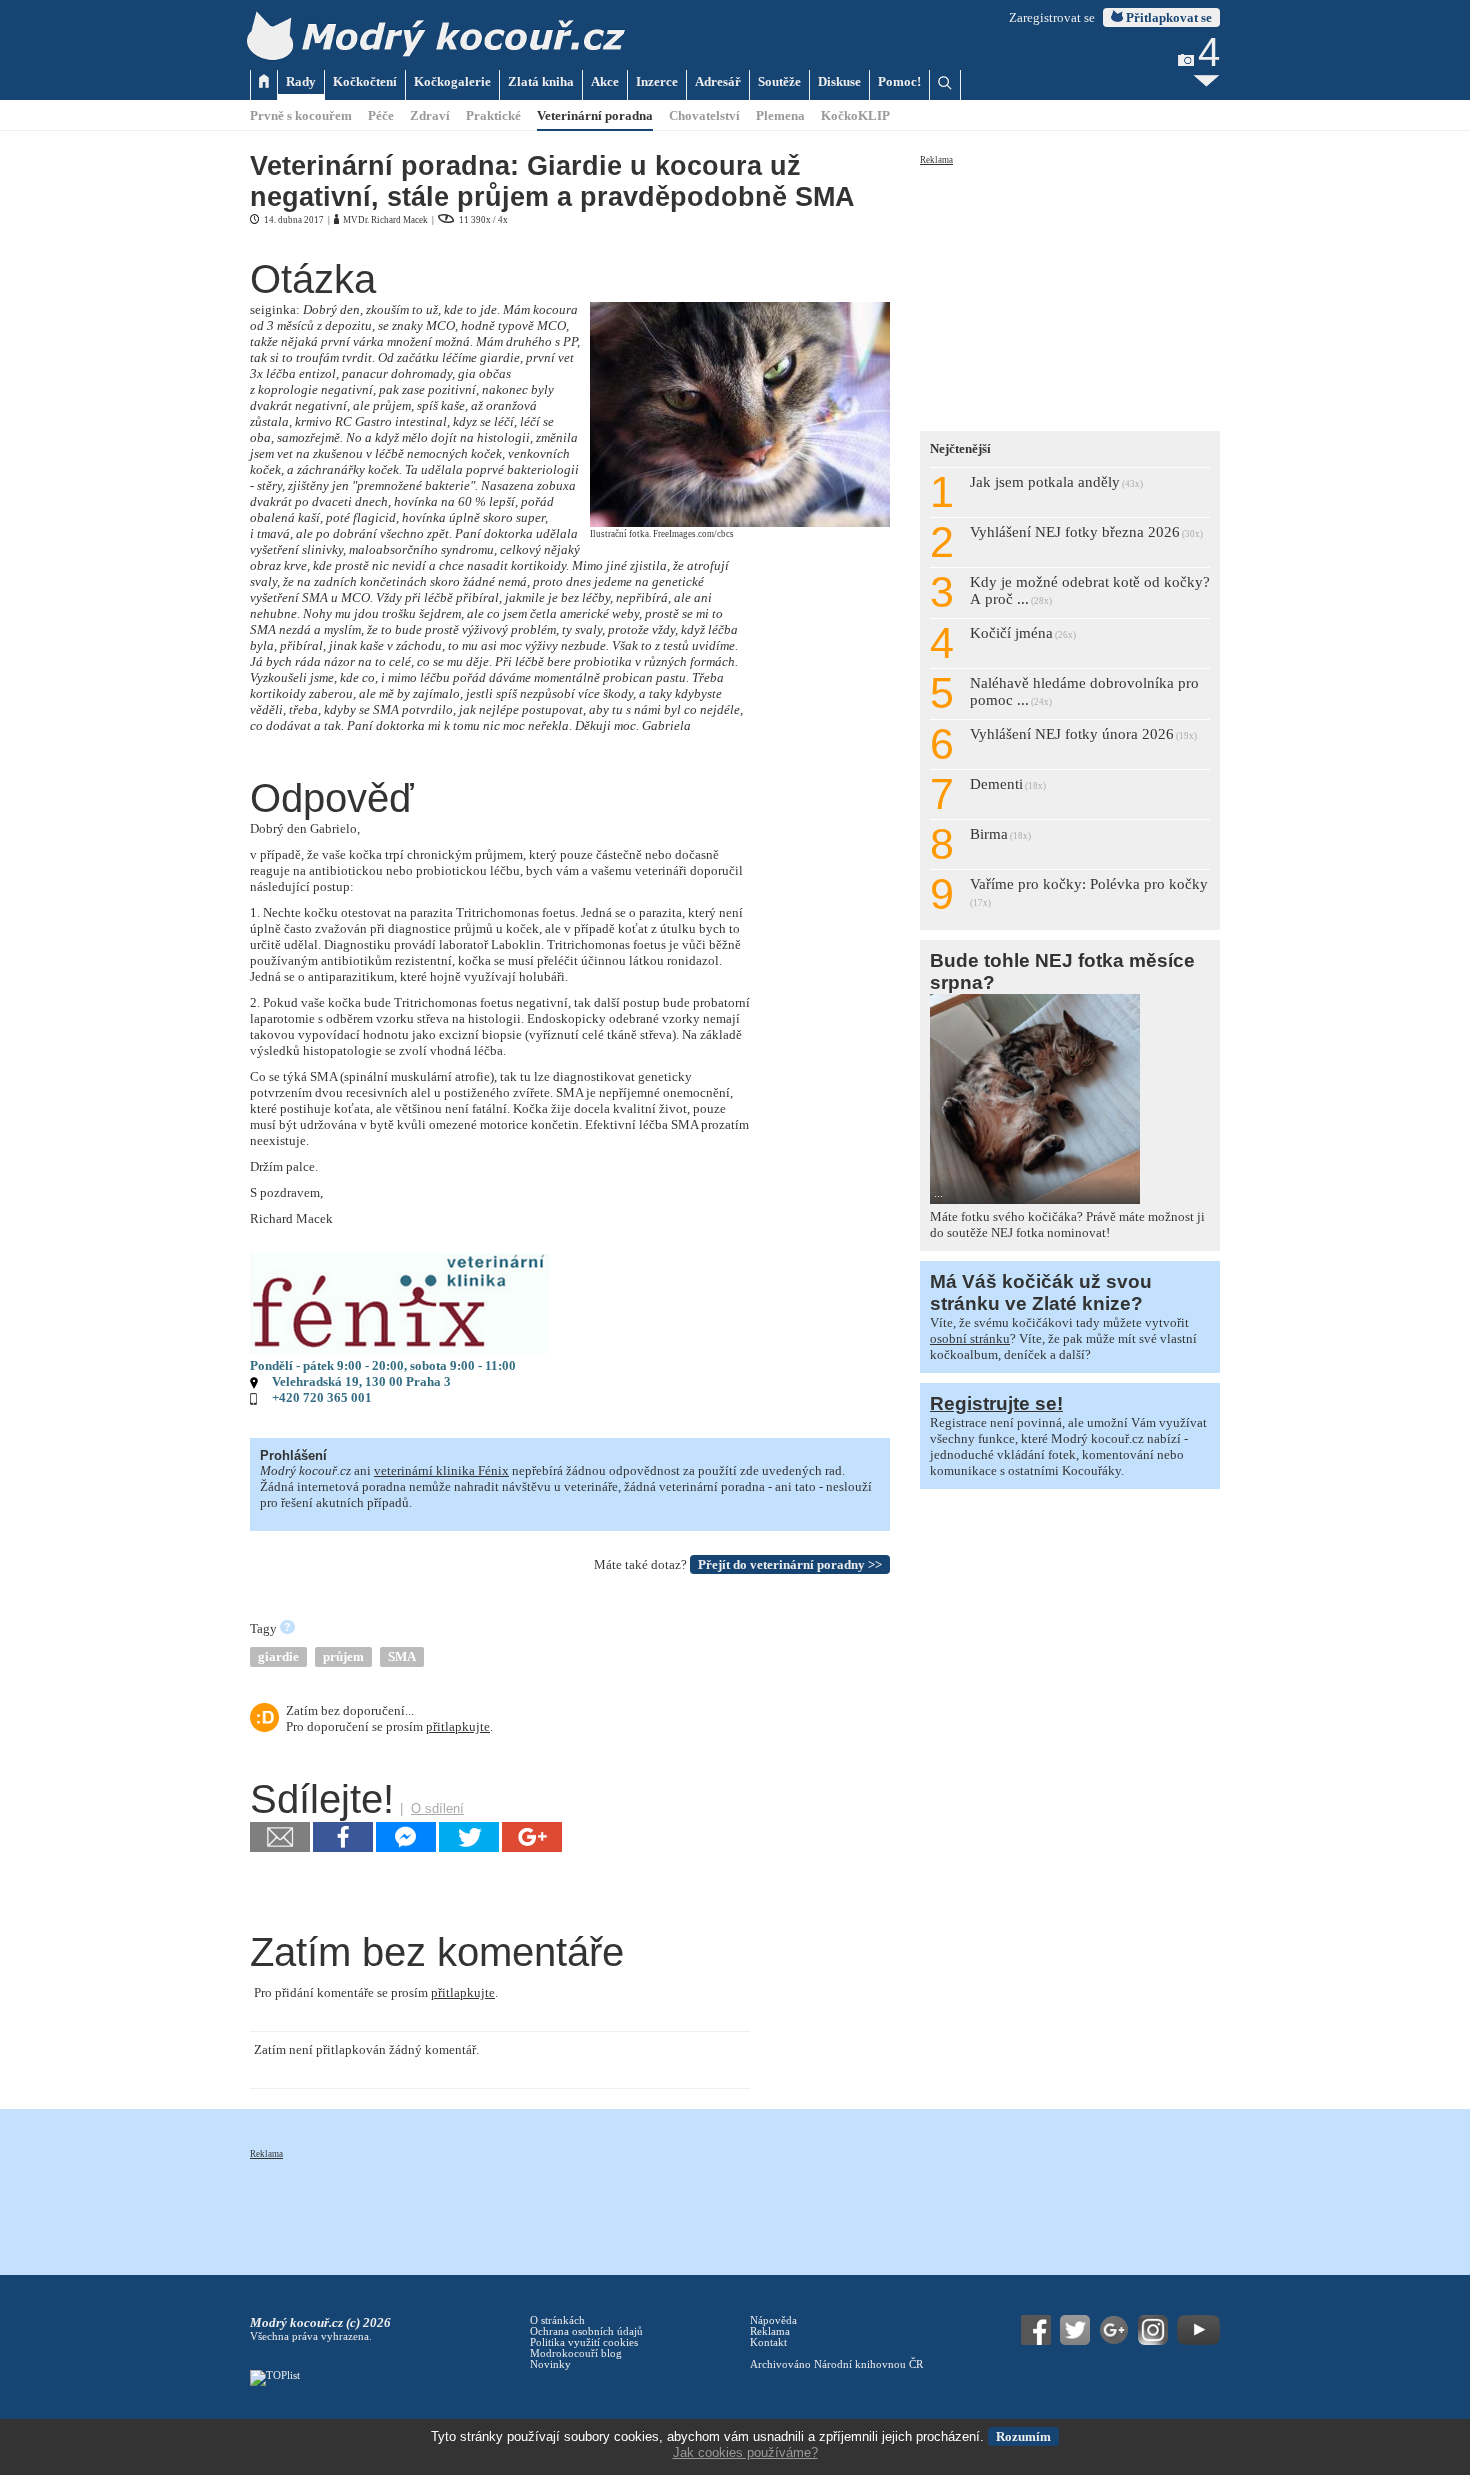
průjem (343, 1656)
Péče (381, 115)
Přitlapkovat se (1167, 17)
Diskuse (839, 81)
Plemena (780, 115)
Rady (301, 81)
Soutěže (779, 81)
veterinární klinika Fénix (441, 1470)
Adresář (718, 81)
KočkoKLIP (855, 115)
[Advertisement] (1070, 292)
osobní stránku (970, 1338)
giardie (278, 1656)
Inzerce (657, 81)
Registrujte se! (996, 1403)
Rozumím (1023, 2436)
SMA (402, 1656)
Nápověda (773, 2320)
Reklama (936, 160)
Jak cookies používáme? (745, 2452)
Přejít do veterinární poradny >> (790, 1564)
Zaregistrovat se (1052, 17)
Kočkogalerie (452, 81)
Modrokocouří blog (576, 2353)
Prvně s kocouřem (301, 115)
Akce (605, 81)
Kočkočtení (365, 81)
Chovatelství (704, 115)
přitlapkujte (458, 1726)
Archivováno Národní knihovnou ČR (836, 2364)
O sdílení (437, 1808)
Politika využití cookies (584, 2342)
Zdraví (430, 115)
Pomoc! (899, 81)
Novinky (550, 2364)
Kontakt (768, 2342)
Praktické (493, 115)
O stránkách (557, 2320)
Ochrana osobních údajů (586, 2331)
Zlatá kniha (541, 81)
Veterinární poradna (595, 115)
